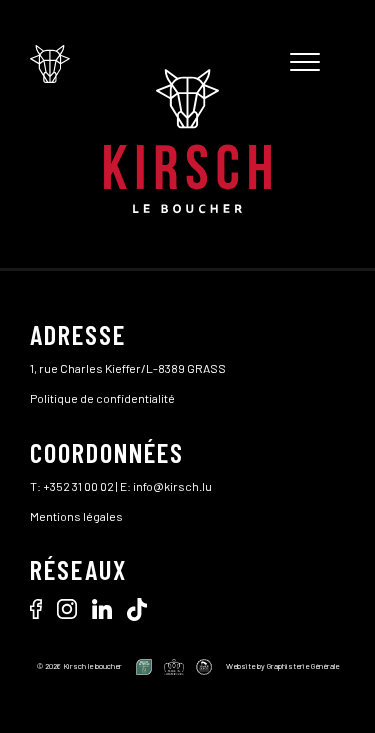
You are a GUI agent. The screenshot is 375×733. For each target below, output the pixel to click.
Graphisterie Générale (303, 666)
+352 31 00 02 (78, 486)
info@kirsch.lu (172, 486)
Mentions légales (76, 516)
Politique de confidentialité (102, 398)
